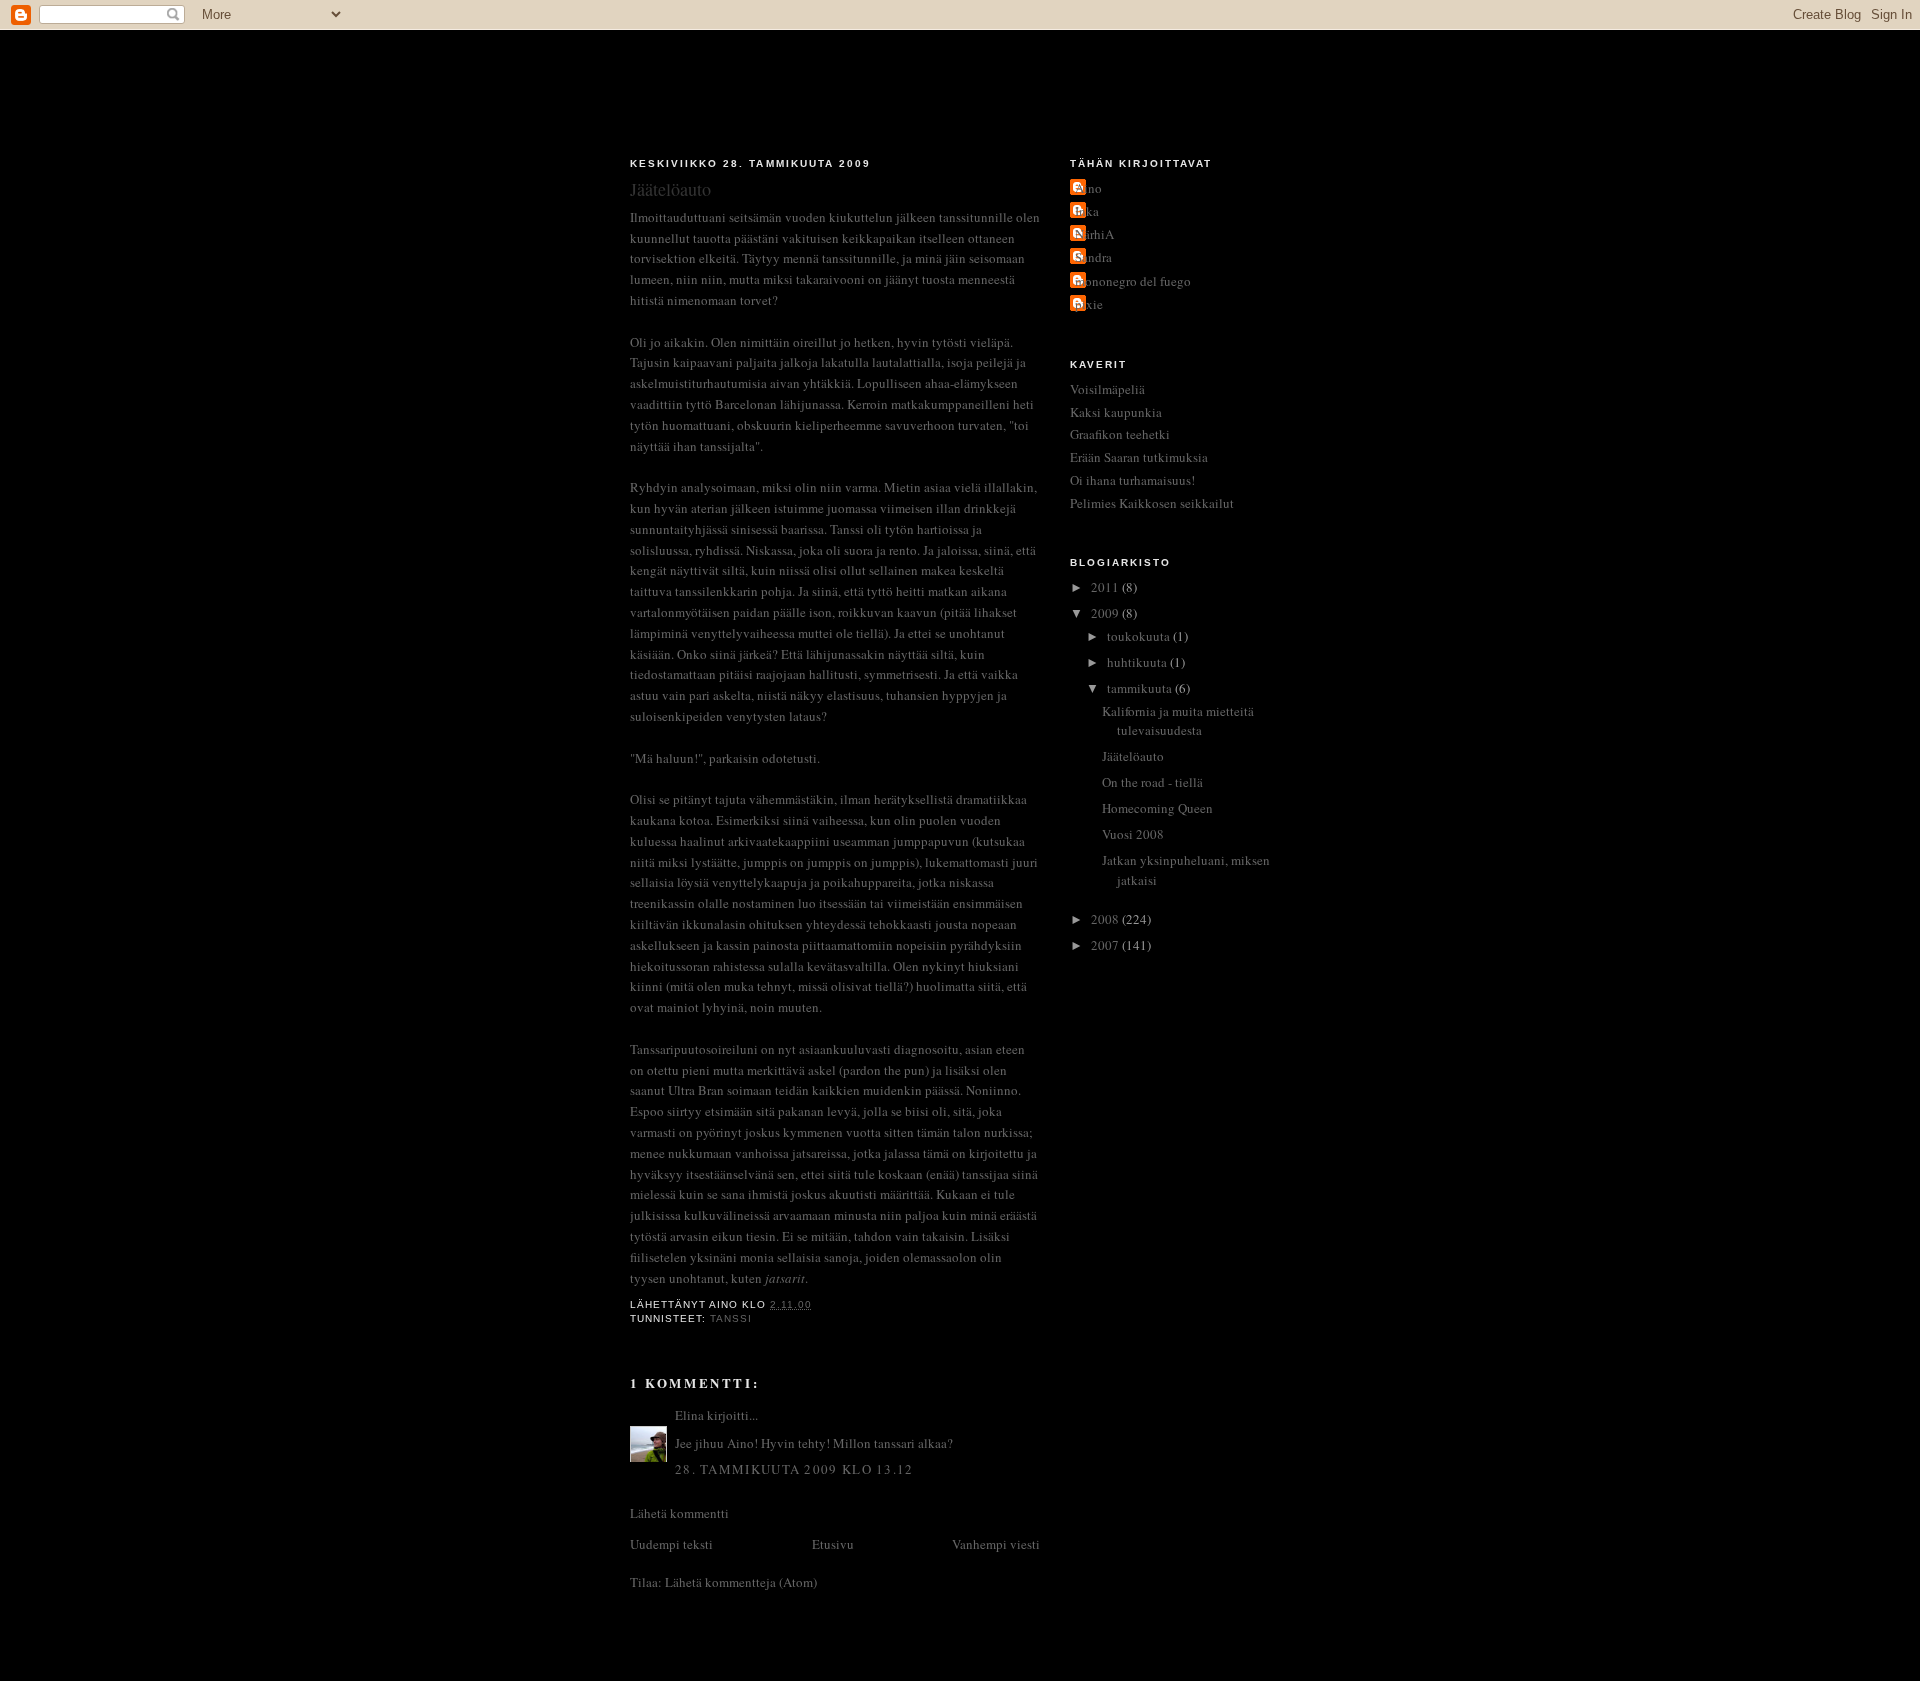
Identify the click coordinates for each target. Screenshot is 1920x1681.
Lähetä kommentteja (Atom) (741, 1582)
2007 (1106, 945)
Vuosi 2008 (1133, 834)
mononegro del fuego (1133, 281)
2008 (1106, 919)
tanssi (731, 1318)
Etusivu (833, 1544)
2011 (1106, 587)
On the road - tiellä (1152, 782)
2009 (1106, 613)
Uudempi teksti (671, 1544)
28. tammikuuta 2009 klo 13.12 (794, 1469)
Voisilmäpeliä (1107, 389)
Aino (1088, 188)
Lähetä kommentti (679, 1513)
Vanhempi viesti (996, 1544)
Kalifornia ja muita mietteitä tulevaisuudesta (1178, 721)
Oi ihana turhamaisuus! (1132, 480)
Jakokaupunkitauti (960, 82)
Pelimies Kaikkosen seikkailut (1152, 503)
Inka (1087, 211)
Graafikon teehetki (1120, 434)
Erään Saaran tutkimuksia (1139, 457)
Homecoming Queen (1157, 808)
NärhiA (1094, 234)
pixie (1089, 304)
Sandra (1093, 257)
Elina (689, 1415)
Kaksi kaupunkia (1116, 412)
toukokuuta (1140, 636)
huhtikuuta (1138, 662)
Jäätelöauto (1133, 756)
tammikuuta (1141, 688)
